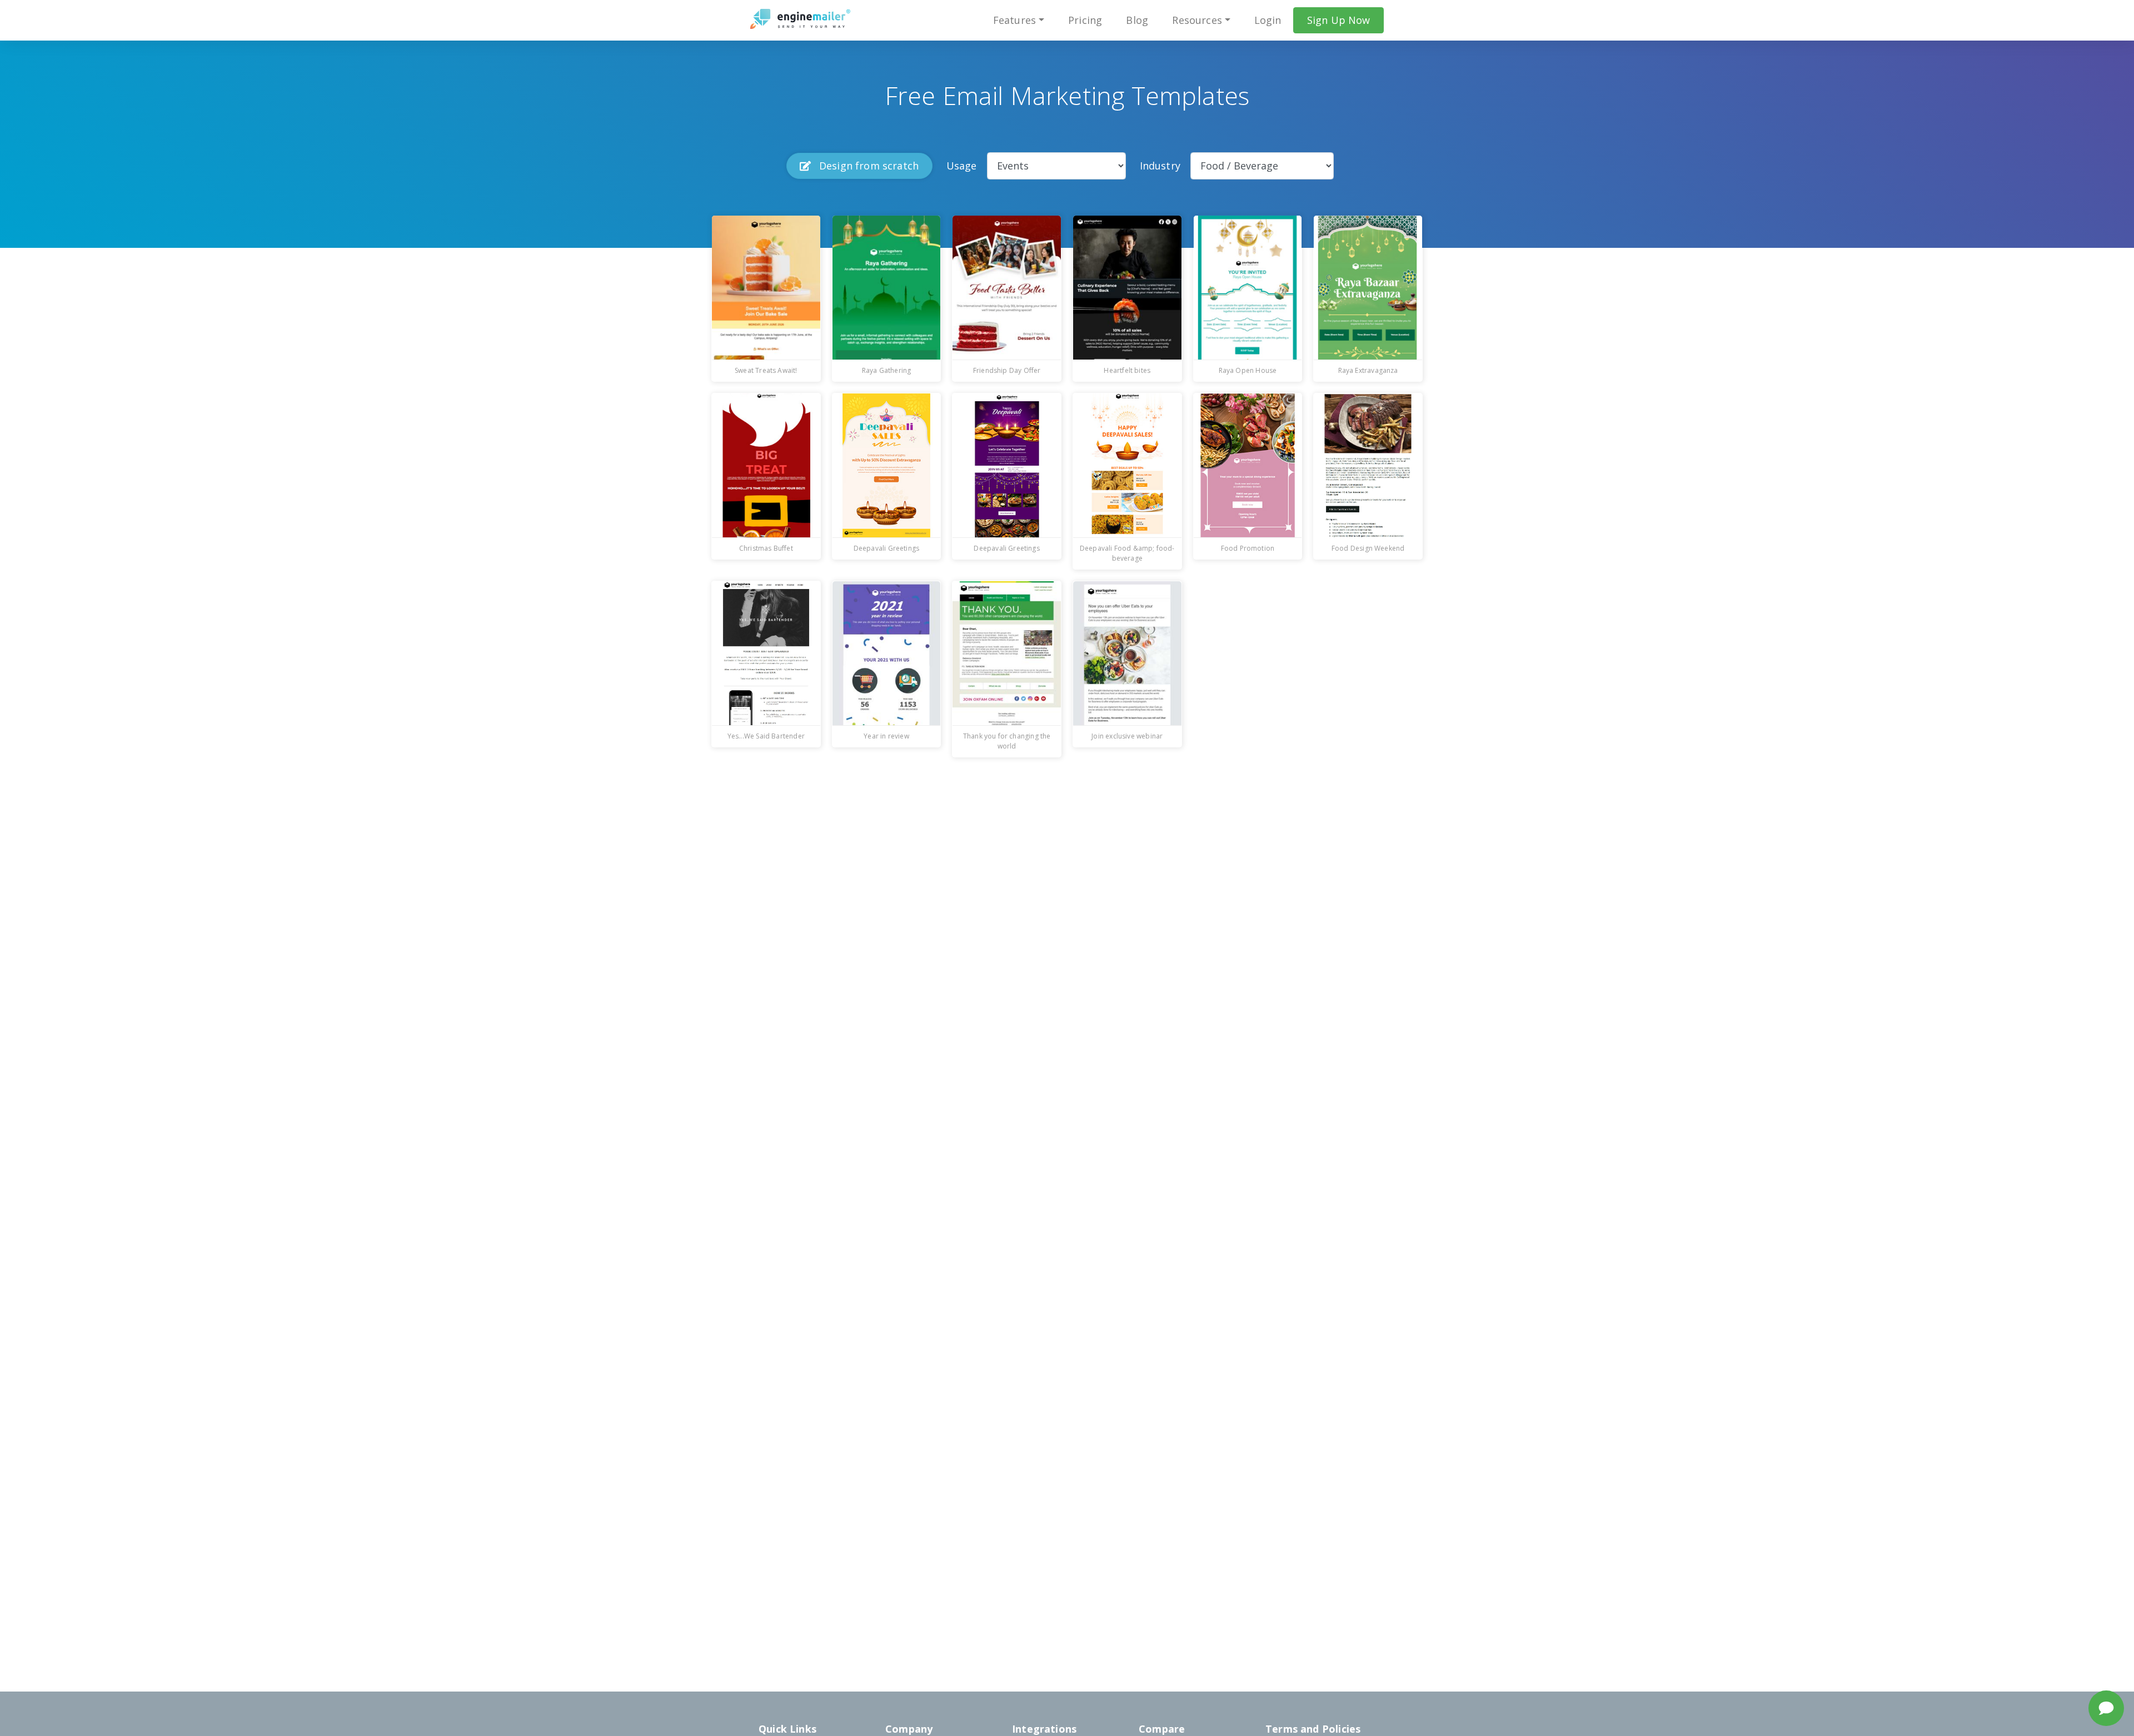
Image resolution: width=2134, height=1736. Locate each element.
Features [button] (1014, 20)
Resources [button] (1197, 20)
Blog (1137, 20)
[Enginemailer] (800, 19)
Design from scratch (868, 166)
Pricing (1085, 20)
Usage (962, 166)
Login (1268, 20)
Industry (1160, 166)
